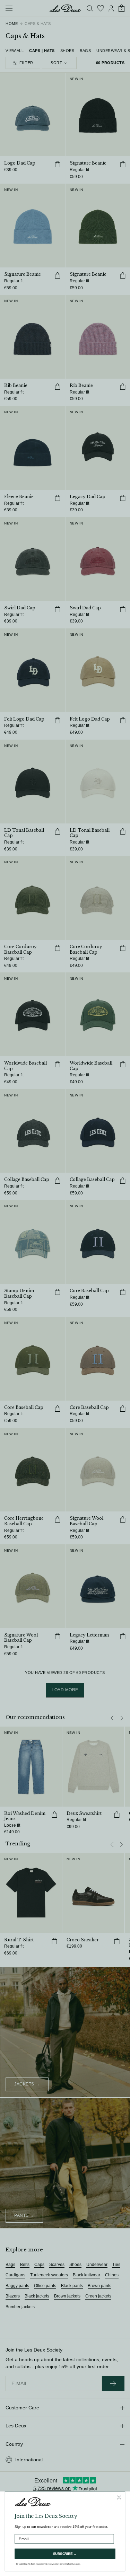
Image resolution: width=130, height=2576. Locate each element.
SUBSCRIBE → (65, 2554)
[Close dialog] (119, 2497)
